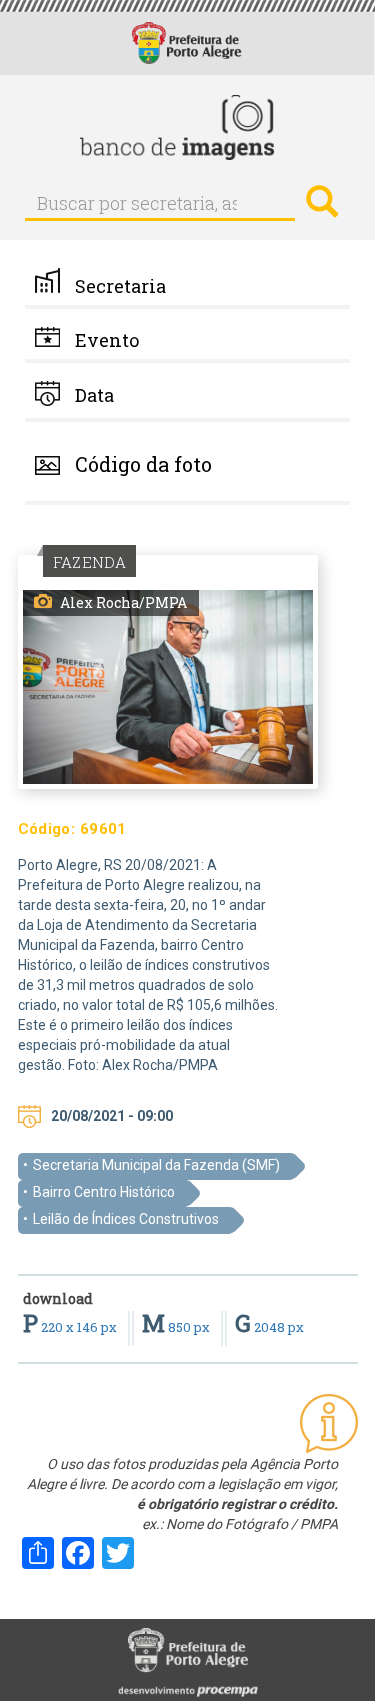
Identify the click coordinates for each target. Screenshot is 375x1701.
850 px (177, 1327)
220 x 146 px (71, 1327)
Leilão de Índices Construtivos (126, 1219)
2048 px (269, 1327)
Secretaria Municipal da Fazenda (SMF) (156, 1165)
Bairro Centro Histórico (104, 1192)
